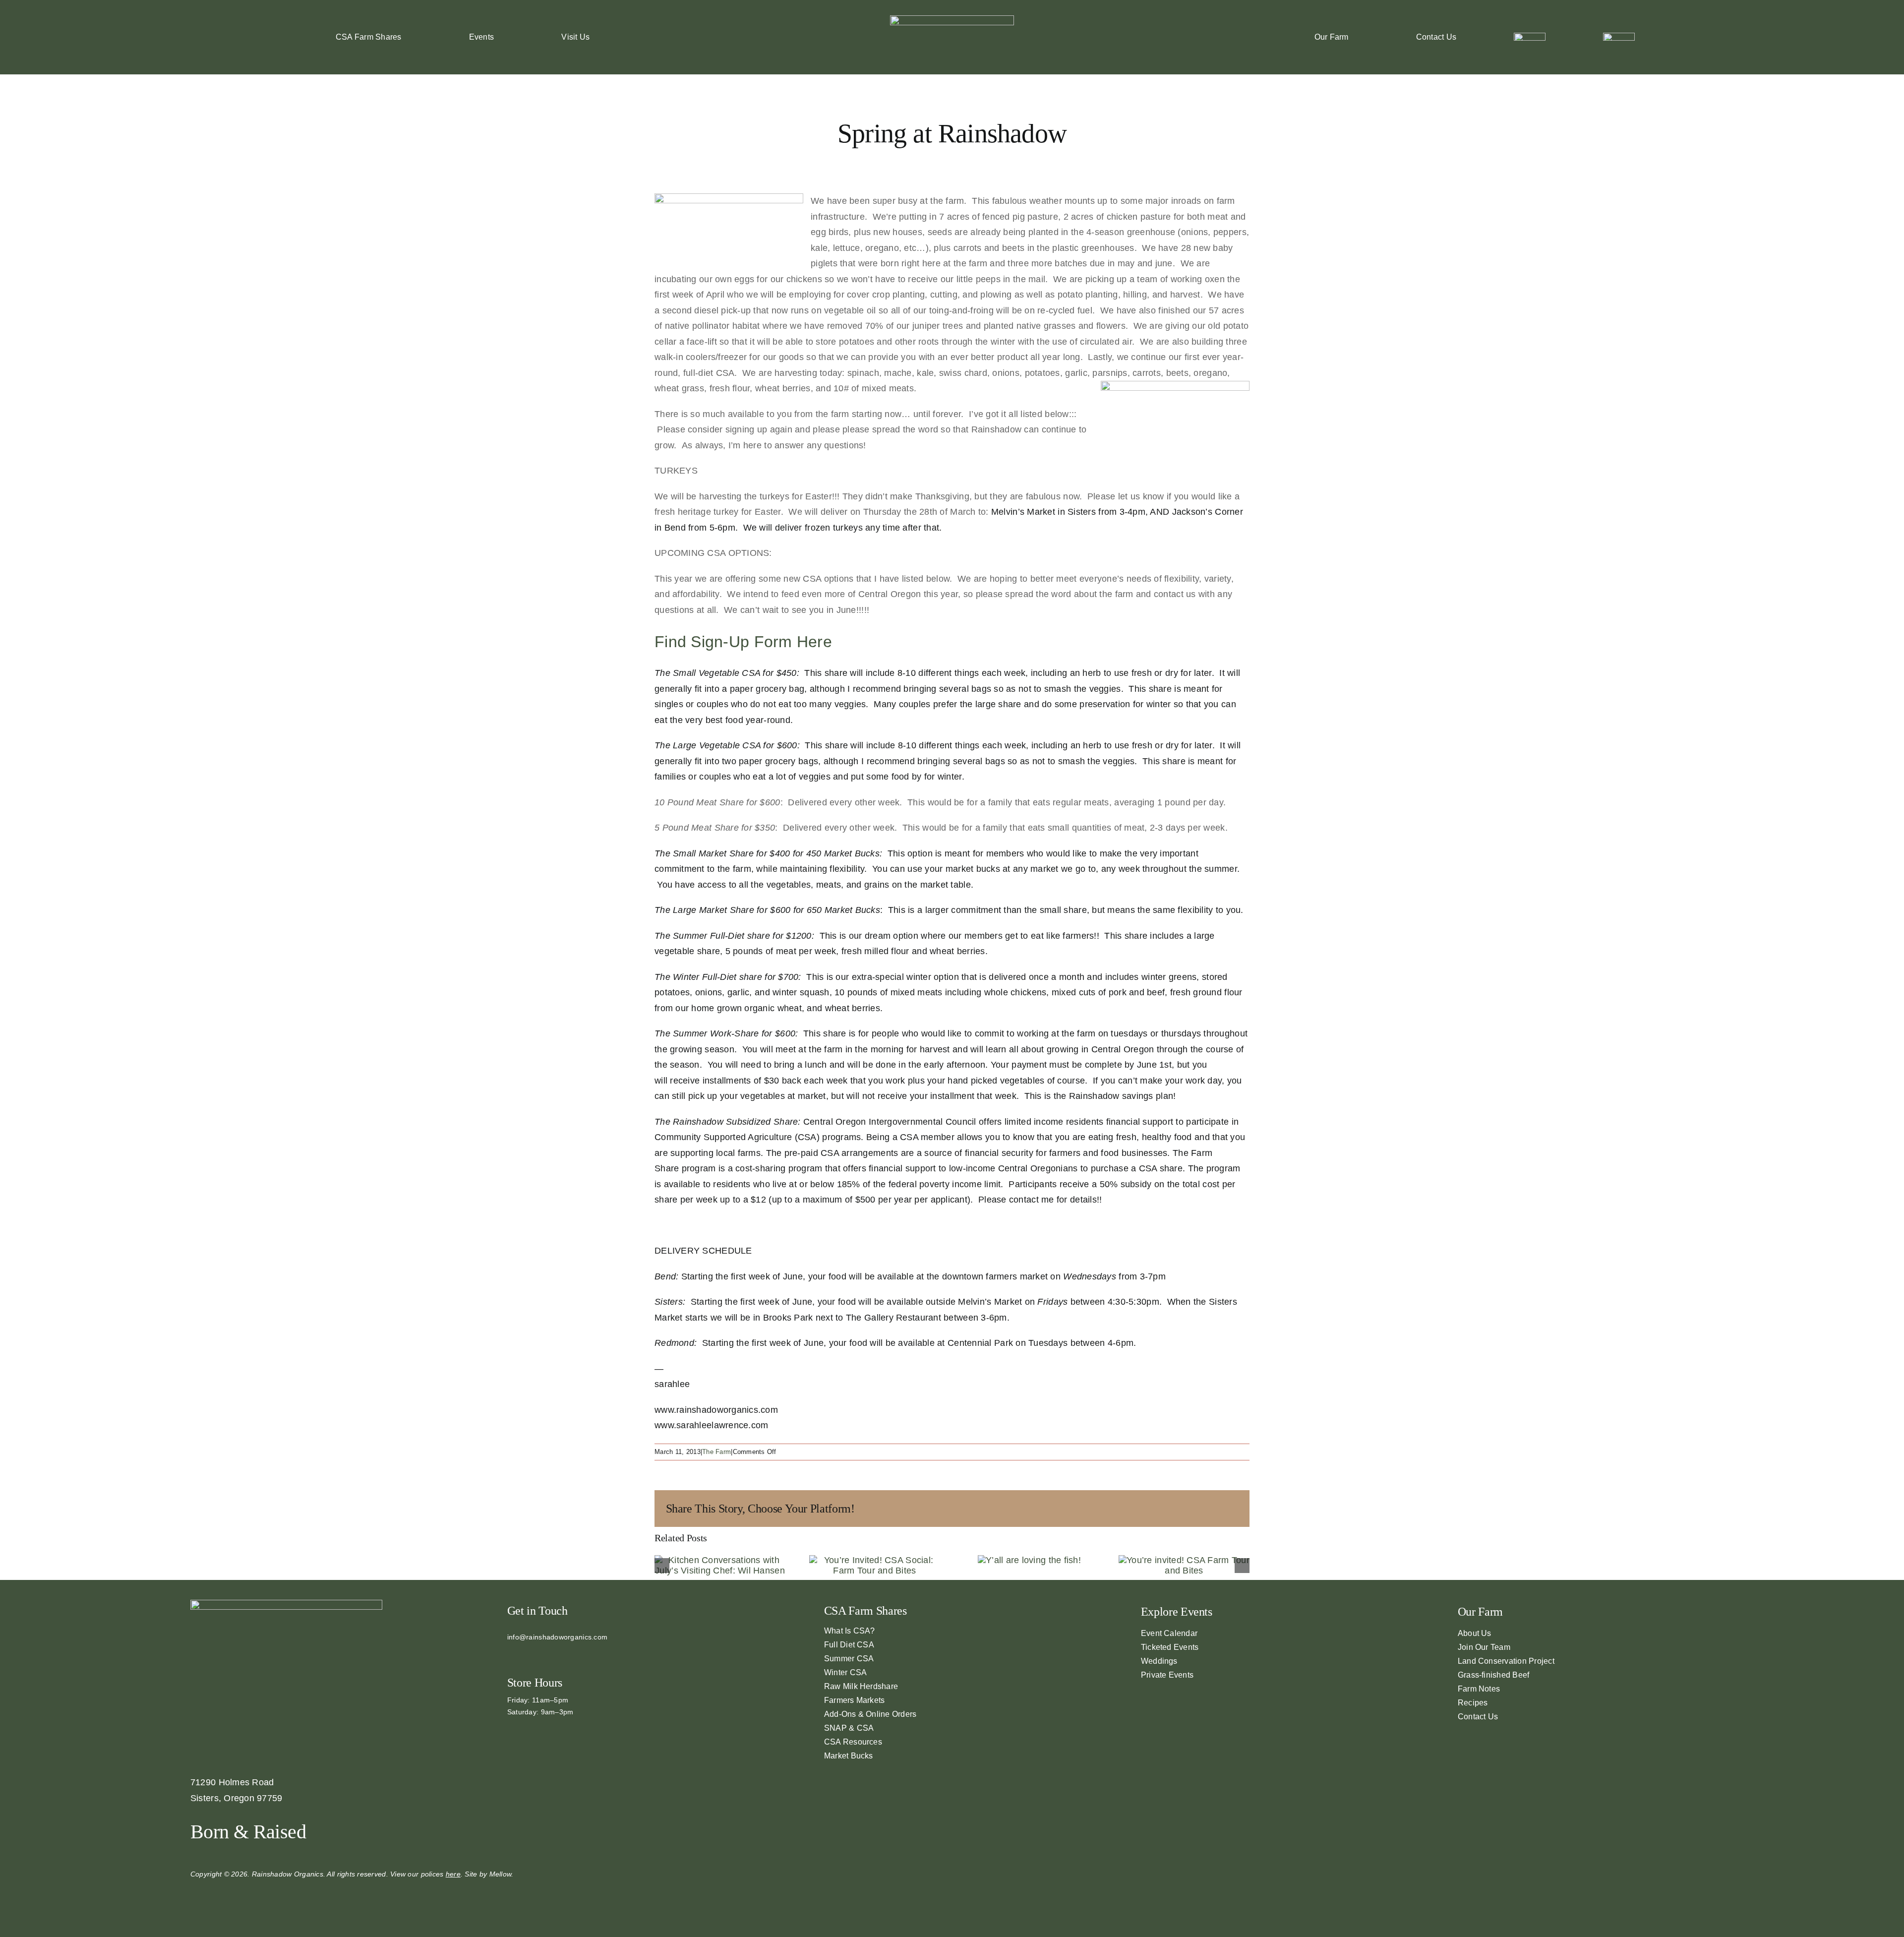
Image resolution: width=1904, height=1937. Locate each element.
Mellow (501, 1874)
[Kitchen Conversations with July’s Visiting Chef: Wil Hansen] (720, 1560)
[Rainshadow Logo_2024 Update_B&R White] (952, 20)
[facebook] (510, 1654)
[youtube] (542, 1654)
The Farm (716, 1452)
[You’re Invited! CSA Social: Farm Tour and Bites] (875, 1560)
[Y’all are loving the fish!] (1029, 1560)
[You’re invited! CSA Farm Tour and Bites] (1184, 1560)
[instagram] (526, 1654)
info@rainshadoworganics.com (557, 1637)
